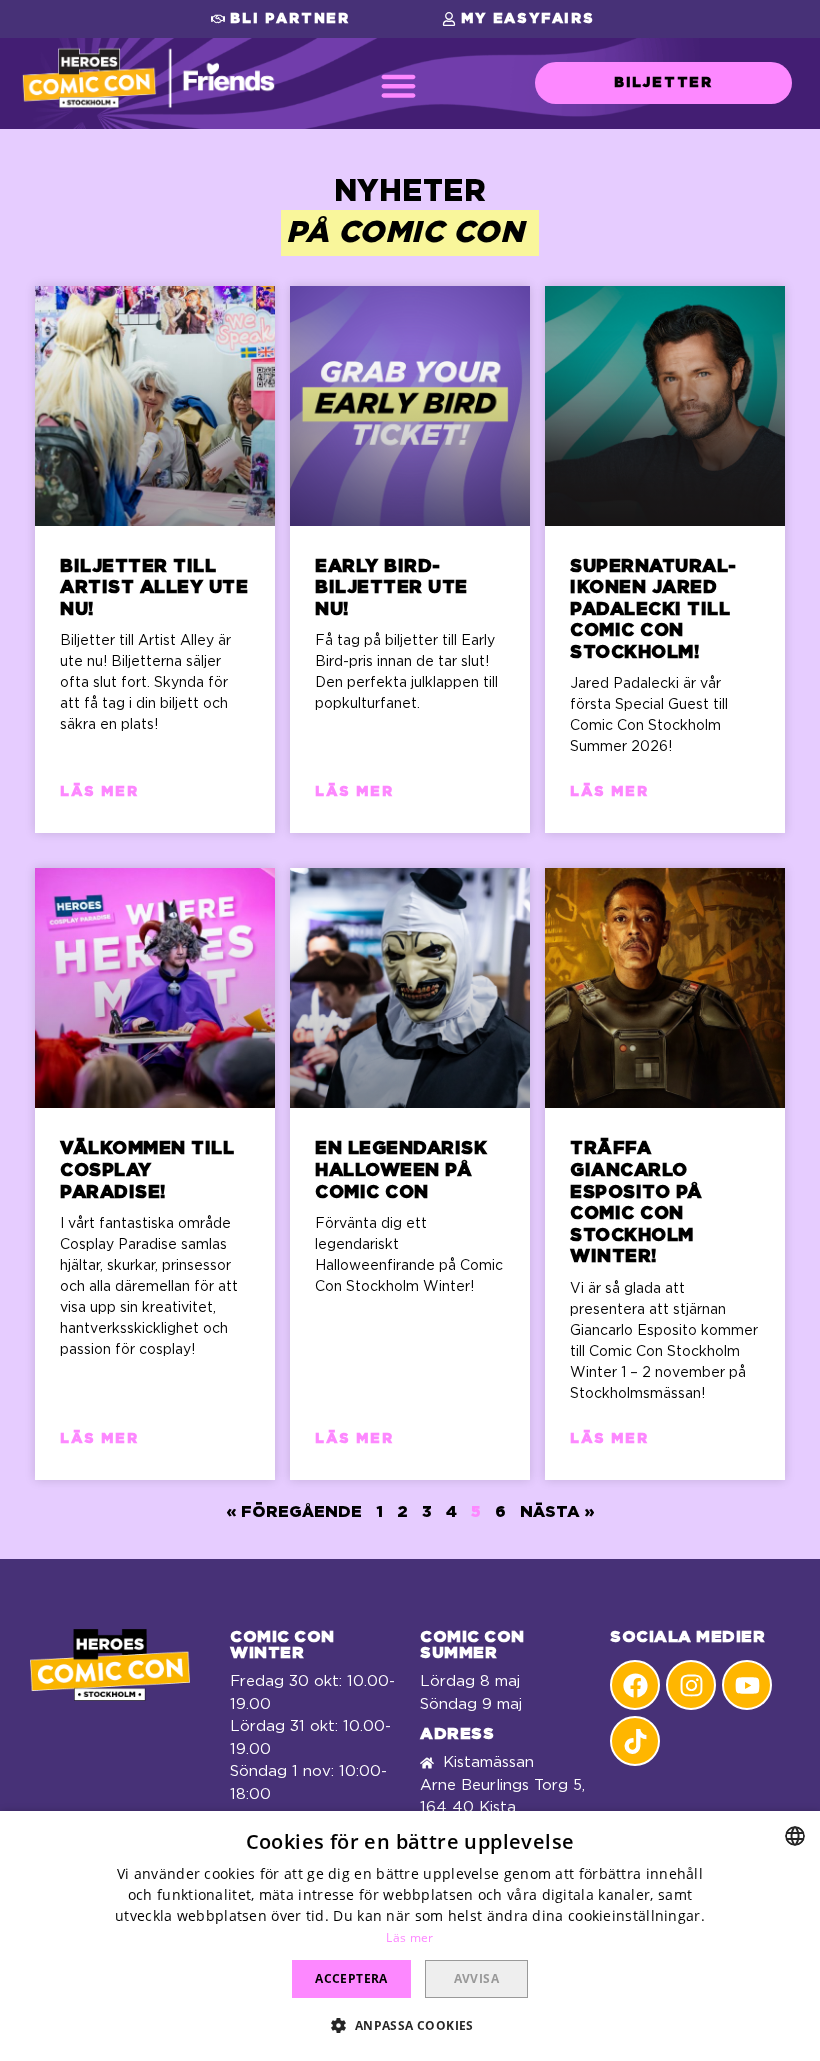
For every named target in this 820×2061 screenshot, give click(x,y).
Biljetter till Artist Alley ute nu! (154, 588)
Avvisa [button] (476, 1978)
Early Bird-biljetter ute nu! (391, 588)
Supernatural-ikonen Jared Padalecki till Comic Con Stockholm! (653, 610)
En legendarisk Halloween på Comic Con (401, 1170)
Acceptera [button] (351, 1978)
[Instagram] (691, 1685)
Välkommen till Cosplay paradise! (147, 1170)
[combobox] (795, 1836)
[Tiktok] (635, 1741)
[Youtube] (747, 1685)
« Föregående (294, 1512)
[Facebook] (635, 1685)
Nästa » (557, 1512)
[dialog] (410, 1936)
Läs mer (99, 792)
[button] (280, 19)
